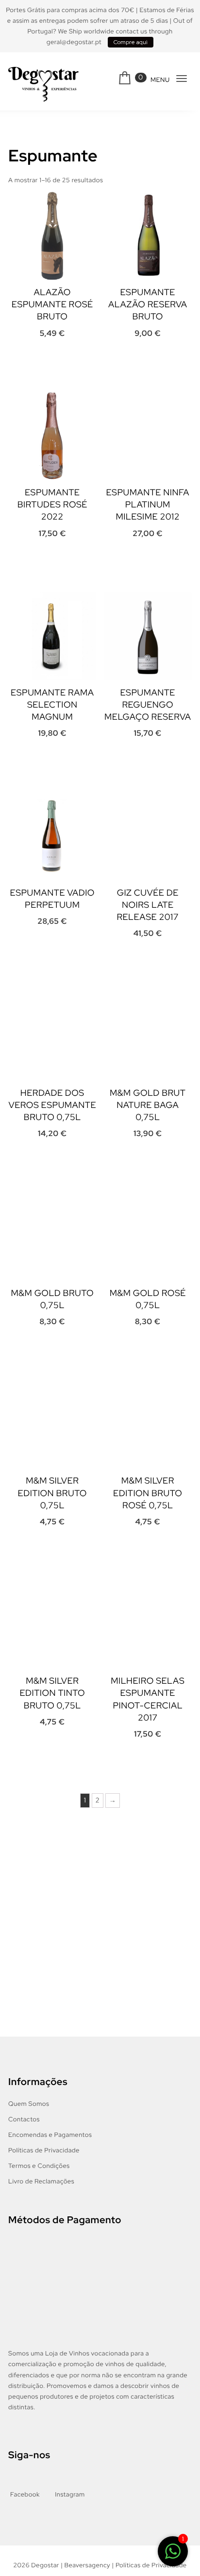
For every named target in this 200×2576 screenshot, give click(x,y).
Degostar (45, 2567)
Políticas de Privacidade (44, 2152)
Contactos (24, 2121)
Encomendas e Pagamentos (50, 2136)
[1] (173, 2553)
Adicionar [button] (35, 362)
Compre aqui (131, 42)
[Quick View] (66, 357)
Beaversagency (88, 2567)
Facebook (25, 2496)
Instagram (70, 2496)
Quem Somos (29, 2105)
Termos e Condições (39, 2168)
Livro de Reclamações (41, 2183)
